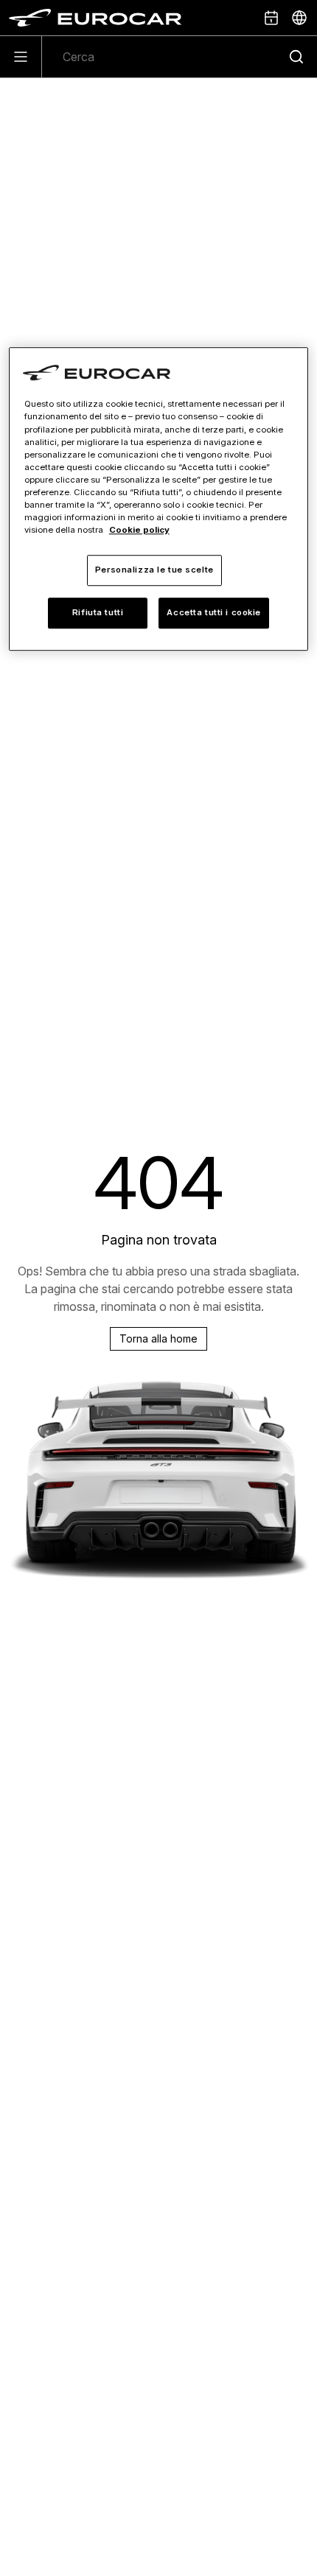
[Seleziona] (299, 18)
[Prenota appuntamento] (271, 18)
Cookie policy (139, 530)
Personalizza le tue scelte (154, 570)
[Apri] (21, 57)
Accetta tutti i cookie (214, 612)
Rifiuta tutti (98, 612)
